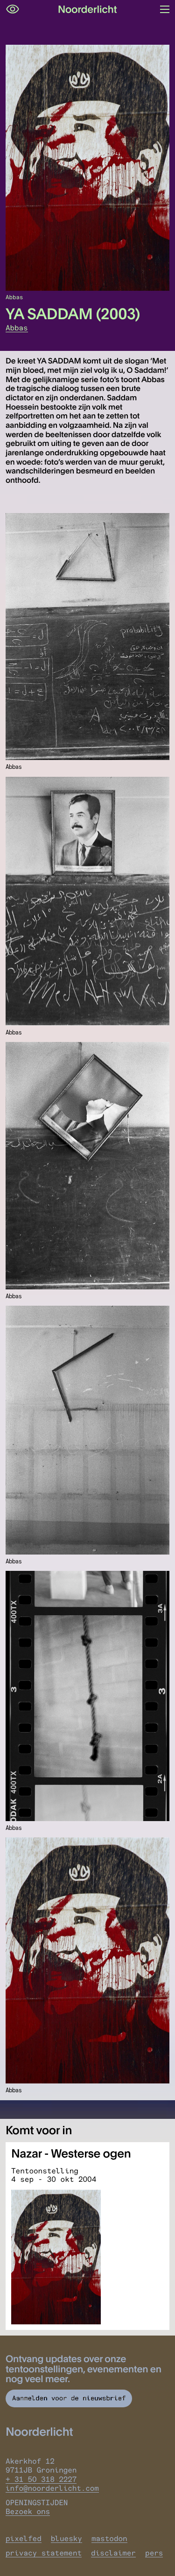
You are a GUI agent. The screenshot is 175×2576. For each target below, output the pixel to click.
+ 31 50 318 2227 (41, 2479)
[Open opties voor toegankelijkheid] (13, 9)
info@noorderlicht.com (52, 2488)
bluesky (66, 2538)
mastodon (109, 2538)
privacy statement (44, 2553)
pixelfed (24, 2538)
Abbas (17, 328)
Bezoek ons (28, 2511)
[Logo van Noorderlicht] (88, 9)
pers (154, 2553)
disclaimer (113, 2553)
